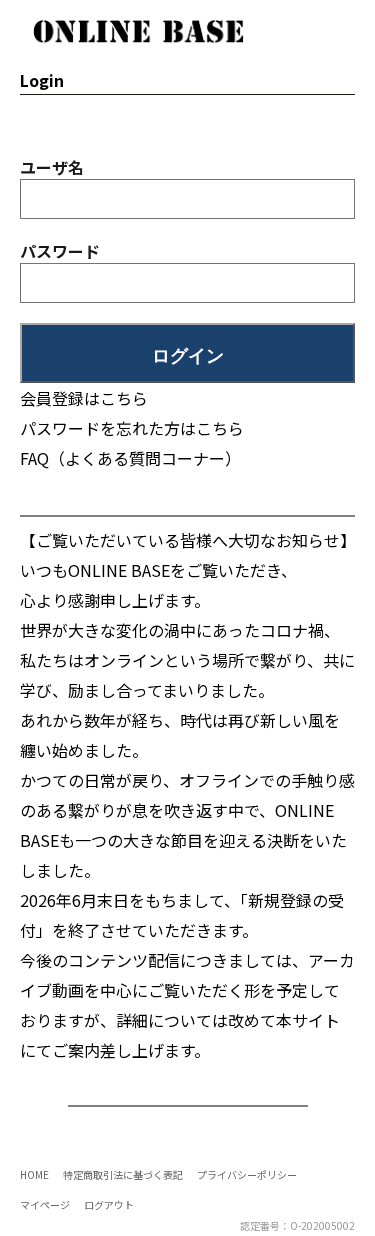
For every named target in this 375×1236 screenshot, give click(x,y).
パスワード (60, 251)
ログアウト (109, 1204)
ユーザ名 (52, 167)
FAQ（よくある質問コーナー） (130, 458)
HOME (34, 1174)
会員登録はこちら (84, 398)
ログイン (188, 356)
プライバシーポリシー (247, 1174)
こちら (220, 428)
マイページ (45, 1204)
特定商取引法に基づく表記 (123, 1174)
